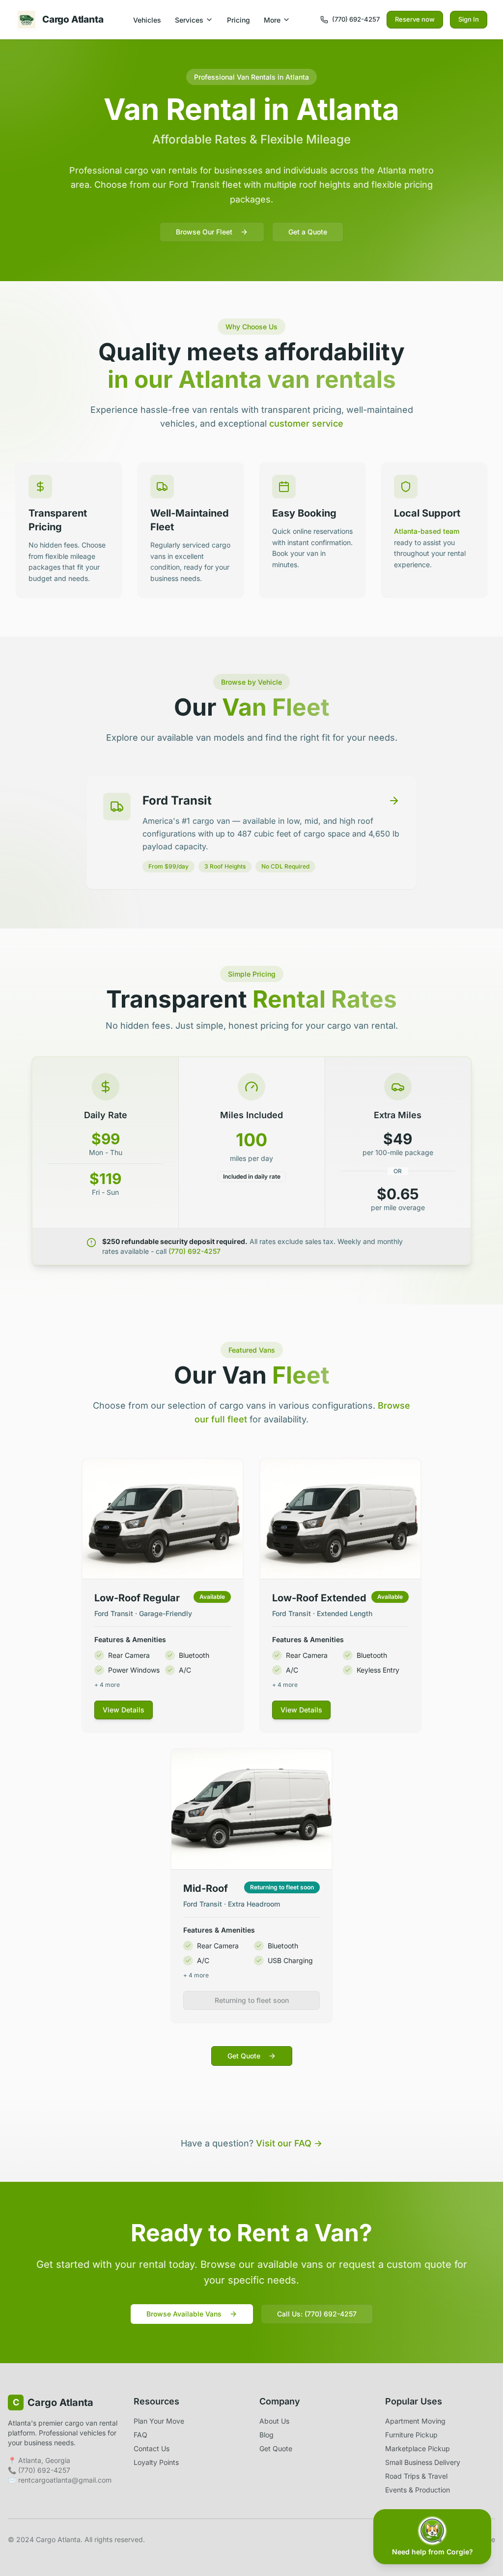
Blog (266, 2435)
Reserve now (415, 19)
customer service (306, 423)
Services (189, 20)
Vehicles (147, 20)
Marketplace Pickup (418, 2448)
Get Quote (244, 2056)
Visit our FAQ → (289, 2143)
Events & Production (418, 2490)
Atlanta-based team (427, 531)
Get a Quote (308, 232)
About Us (274, 2421)
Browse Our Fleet (204, 232)
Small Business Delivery (423, 2462)
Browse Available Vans (184, 2314)
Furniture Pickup (411, 2435)
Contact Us (152, 2448)
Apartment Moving (415, 2421)
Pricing (238, 20)
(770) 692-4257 (195, 1251)
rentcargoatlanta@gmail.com (65, 2480)
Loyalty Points (156, 2462)
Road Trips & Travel (416, 2476)
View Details (124, 1710)
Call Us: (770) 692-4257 (317, 2314)
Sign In (469, 19)
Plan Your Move (159, 2421)
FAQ (140, 2435)
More (272, 20)
